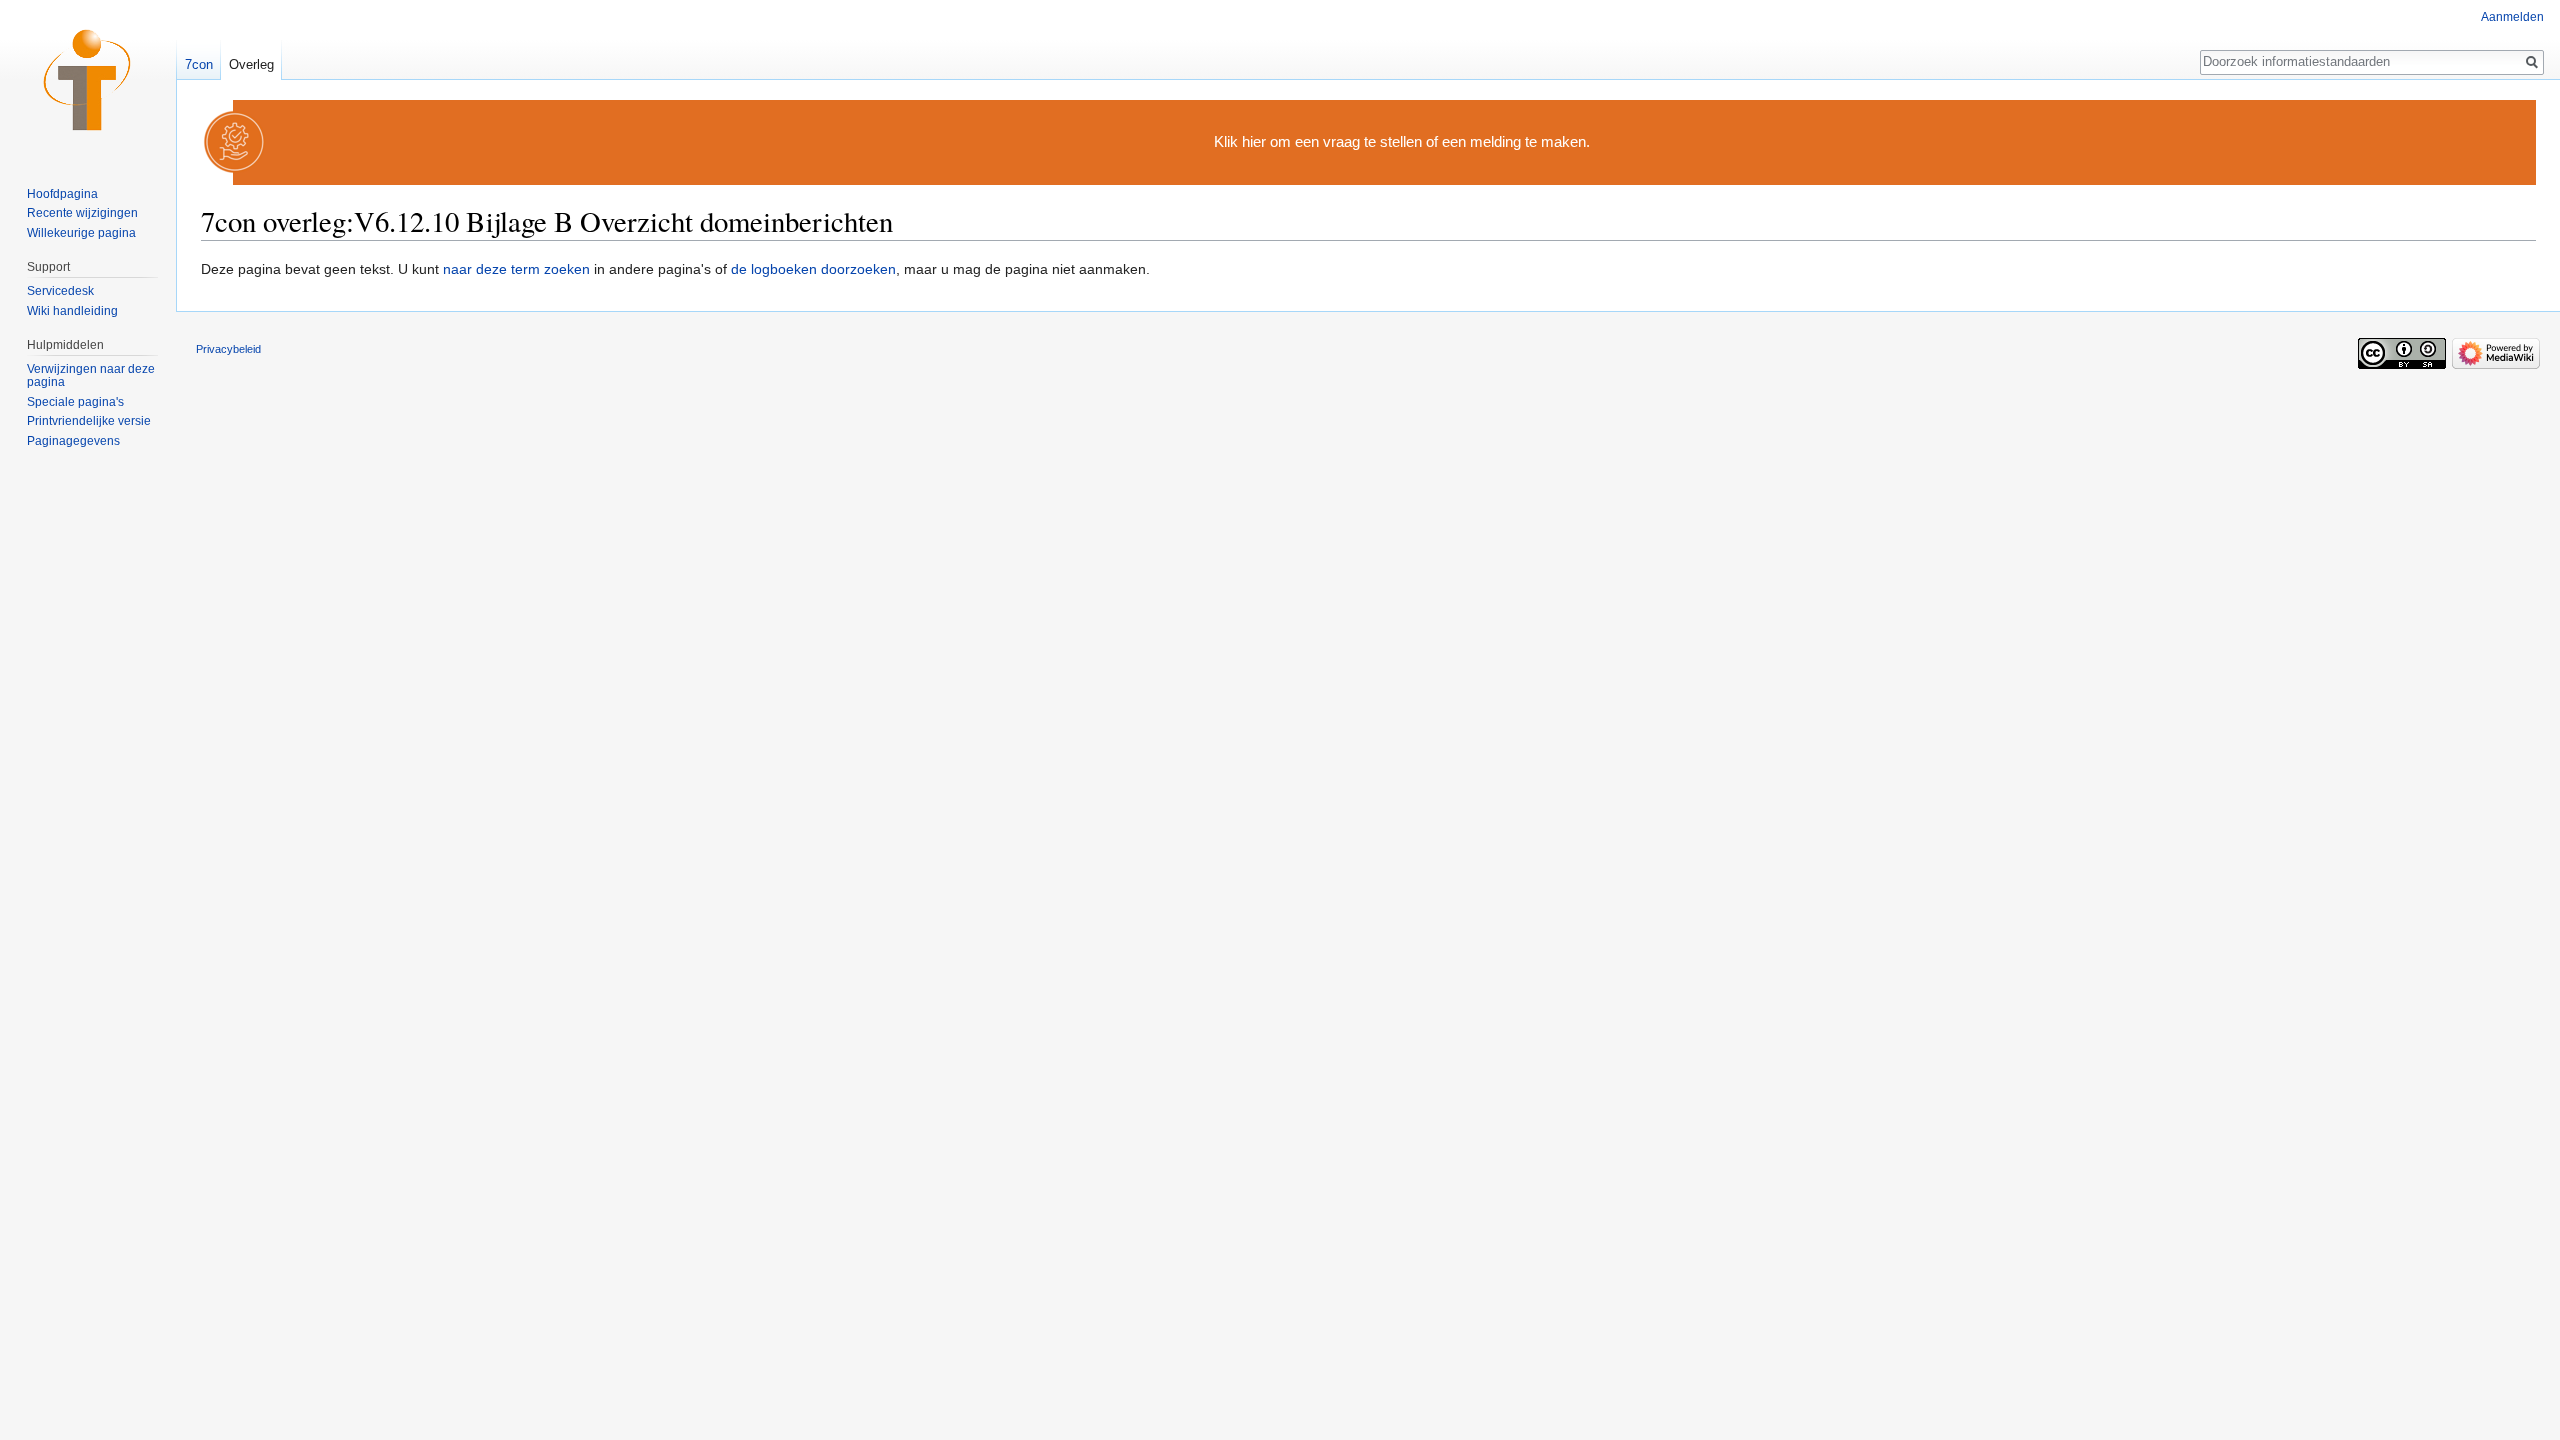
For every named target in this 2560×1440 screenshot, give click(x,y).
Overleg (251, 64)
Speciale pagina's (75, 402)
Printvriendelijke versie (89, 421)
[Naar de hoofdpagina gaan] (88, 80)
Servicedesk (60, 291)
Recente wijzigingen (82, 213)
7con (199, 64)
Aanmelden (2512, 17)
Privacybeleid (228, 349)
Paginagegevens (73, 441)
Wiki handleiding (72, 311)
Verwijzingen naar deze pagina (91, 376)
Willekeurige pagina (81, 233)
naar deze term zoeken (516, 269)
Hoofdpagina (62, 194)
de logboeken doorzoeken (813, 269)
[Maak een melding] (235, 141)
